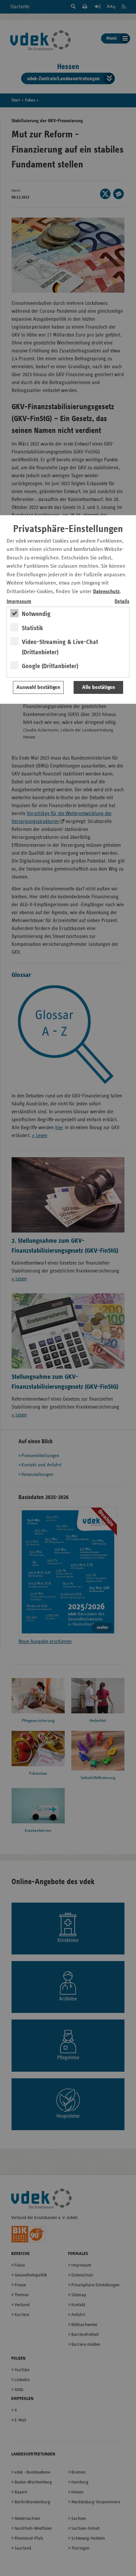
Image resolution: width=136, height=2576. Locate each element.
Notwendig (36, 614)
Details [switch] (122, 602)
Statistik (33, 628)
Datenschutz (106, 592)
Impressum (19, 602)
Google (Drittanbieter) (50, 666)
